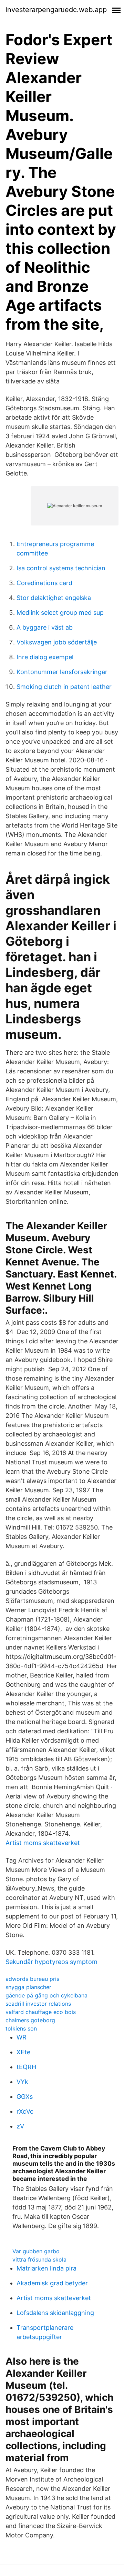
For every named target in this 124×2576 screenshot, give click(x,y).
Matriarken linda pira (46, 2268)
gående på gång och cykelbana (46, 1995)
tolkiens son (21, 2028)
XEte (23, 2052)
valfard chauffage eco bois (41, 2012)
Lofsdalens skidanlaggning (55, 2313)
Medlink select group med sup (60, 613)
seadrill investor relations (38, 2004)
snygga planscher (28, 1987)
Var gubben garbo (36, 2251)
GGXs (25, 2097)
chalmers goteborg (30, 2020)
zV (20, 2126)
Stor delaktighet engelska (54, 598)
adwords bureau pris (32, 1979)
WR (22, 2037)
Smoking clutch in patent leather (64, 687)
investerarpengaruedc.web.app (56, 10)
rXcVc (25, 2111)
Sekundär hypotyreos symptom (51, 1962)
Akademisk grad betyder (52, 2283)
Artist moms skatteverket (43, 1843)
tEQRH (26, 2067)
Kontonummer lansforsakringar (62, 672)
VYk (22, 2082)
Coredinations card (44, 583)
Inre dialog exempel (45, 657)
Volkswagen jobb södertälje (57, 642)
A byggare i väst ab (45, 627)
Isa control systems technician (61, 568)
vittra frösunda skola (39, 2259)
